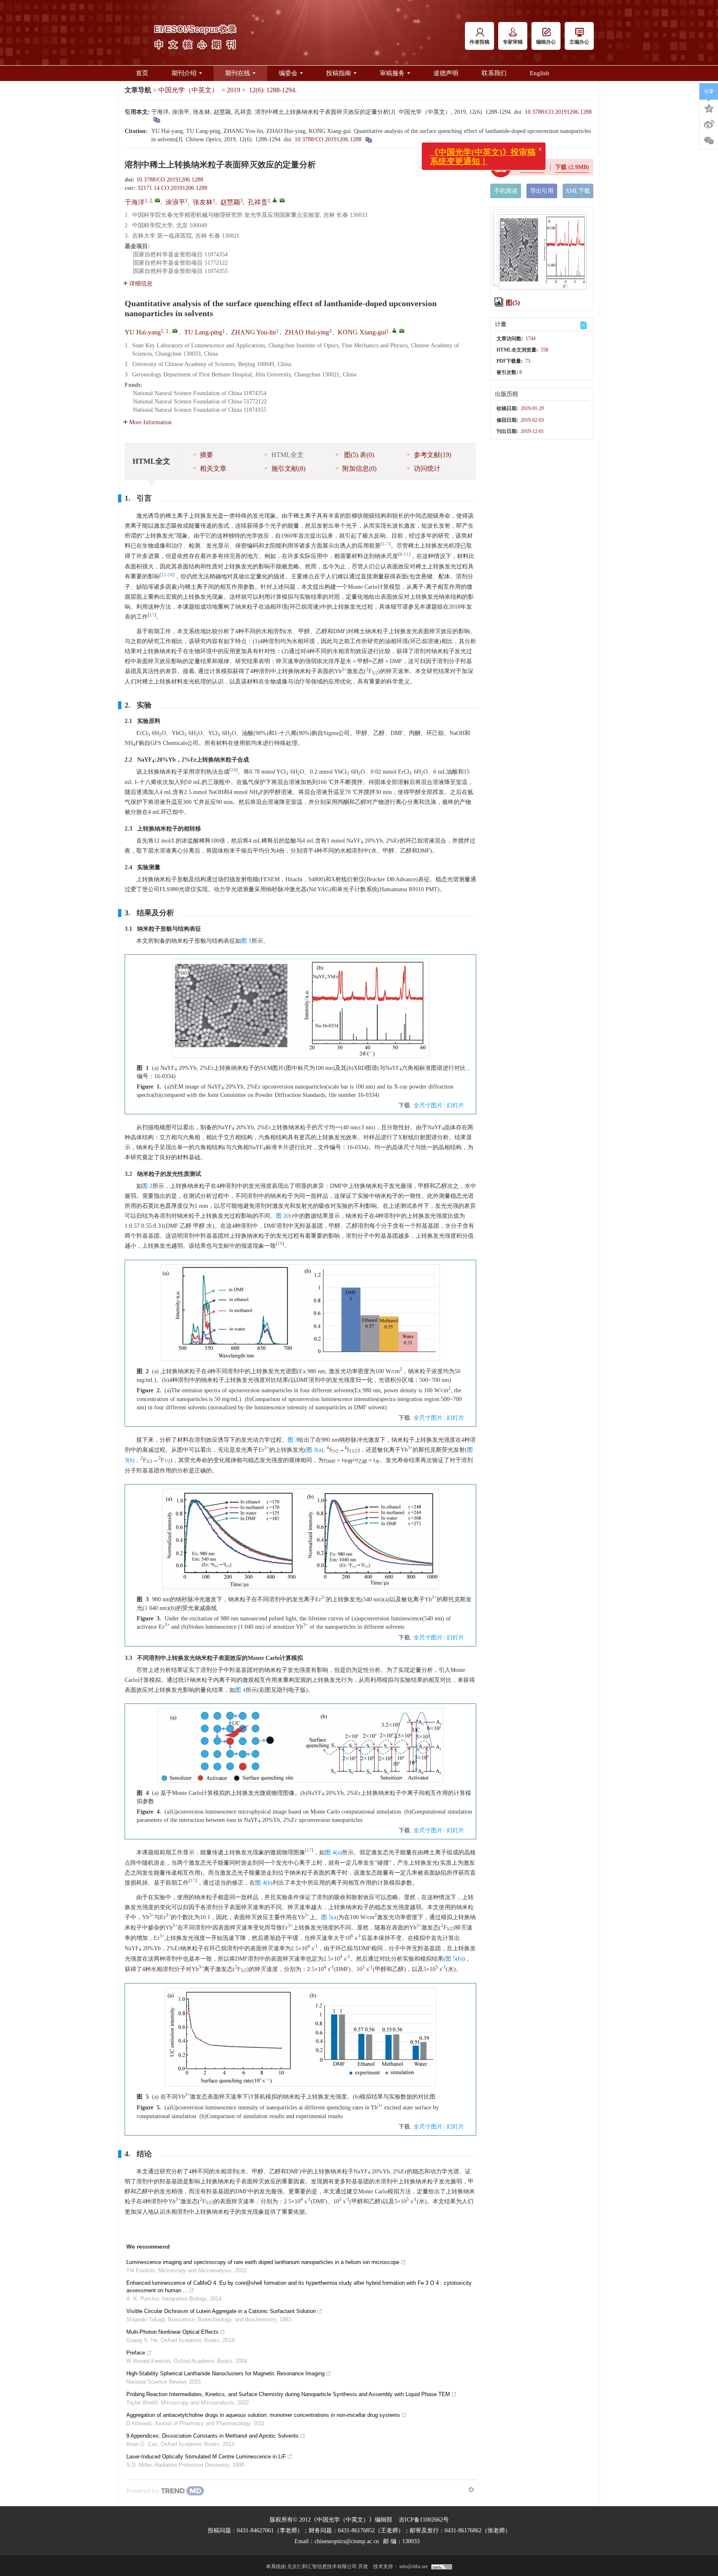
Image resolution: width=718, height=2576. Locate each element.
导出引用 (542, 191)
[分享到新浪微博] (709, 124)
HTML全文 (288, 455)
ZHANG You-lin (253, 332)
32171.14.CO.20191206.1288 (172, 188)
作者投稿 (479, 42)
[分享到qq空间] (709, 108)
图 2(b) (285, 1216)
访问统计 (427, 468)
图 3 (293, 1440)
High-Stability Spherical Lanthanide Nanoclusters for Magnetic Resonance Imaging (225, 2373)
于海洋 (135, 202)
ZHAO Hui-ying (307, 332)
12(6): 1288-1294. (273, 90)
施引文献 (288, 468)
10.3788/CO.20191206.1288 (558, 112)
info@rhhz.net (413, 2566)
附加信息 (359, 468)
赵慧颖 (230, 202)
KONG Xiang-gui (362, 332)
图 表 (358, 455)
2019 (234, 90)
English (540, 73)
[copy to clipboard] (368, 139)
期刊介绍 (184, 73)
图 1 (246, 941)
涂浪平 (175, 202)
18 (234, 770)
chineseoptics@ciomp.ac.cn (347, 2541)
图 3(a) (315, 1450)
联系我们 (494, 73)
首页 (142, 73)
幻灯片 (455, 1105)
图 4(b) (264, 1883)
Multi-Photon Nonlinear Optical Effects (172, 2332)
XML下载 (578, 191)
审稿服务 (392, 73)
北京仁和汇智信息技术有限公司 (322, 2566)
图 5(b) (454, 1959)
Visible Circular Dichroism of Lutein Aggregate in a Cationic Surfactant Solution (221, 2311)
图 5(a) (330, 1917)
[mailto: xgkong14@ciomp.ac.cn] (402, 331)
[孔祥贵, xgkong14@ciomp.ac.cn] (275, 200)
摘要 (207, 455)
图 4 (240, 1690)
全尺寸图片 (428, 1105)
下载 (572, 167)
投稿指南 (339, 73)
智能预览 (532, 167)
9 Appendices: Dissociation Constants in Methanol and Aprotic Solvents (213, 2436)
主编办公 (579, 42)
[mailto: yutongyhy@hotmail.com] (175, 331)
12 (164, 575)
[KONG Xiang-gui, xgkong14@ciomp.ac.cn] (394, 330)
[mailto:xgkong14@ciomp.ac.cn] (282, 200)
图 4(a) (333, 1852)
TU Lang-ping (203, 332)
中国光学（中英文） (188, 90)
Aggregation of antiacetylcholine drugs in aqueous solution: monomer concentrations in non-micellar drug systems (263, 2415)
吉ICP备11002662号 (424, 2520)
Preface (136, 2353)
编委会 (288, 73)
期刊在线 (238, 73)
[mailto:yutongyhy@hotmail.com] (157, 200)
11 (406, 554)
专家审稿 (513, 42)
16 (170, 575)
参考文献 (433, 455)
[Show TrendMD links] (471, 2490)
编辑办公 (546, 42)
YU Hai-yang (143, 332)
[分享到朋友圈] (709, 141)
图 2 (147, 1186)
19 (280, 1244)
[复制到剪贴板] (156, 119)
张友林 (203, 202)
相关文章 (213, 468)
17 (152, 615)
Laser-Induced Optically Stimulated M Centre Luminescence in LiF (206, 2457)
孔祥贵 (258, 202)
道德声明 (446, 73)
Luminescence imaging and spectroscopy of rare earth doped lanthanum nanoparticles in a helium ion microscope (263, 2262)
